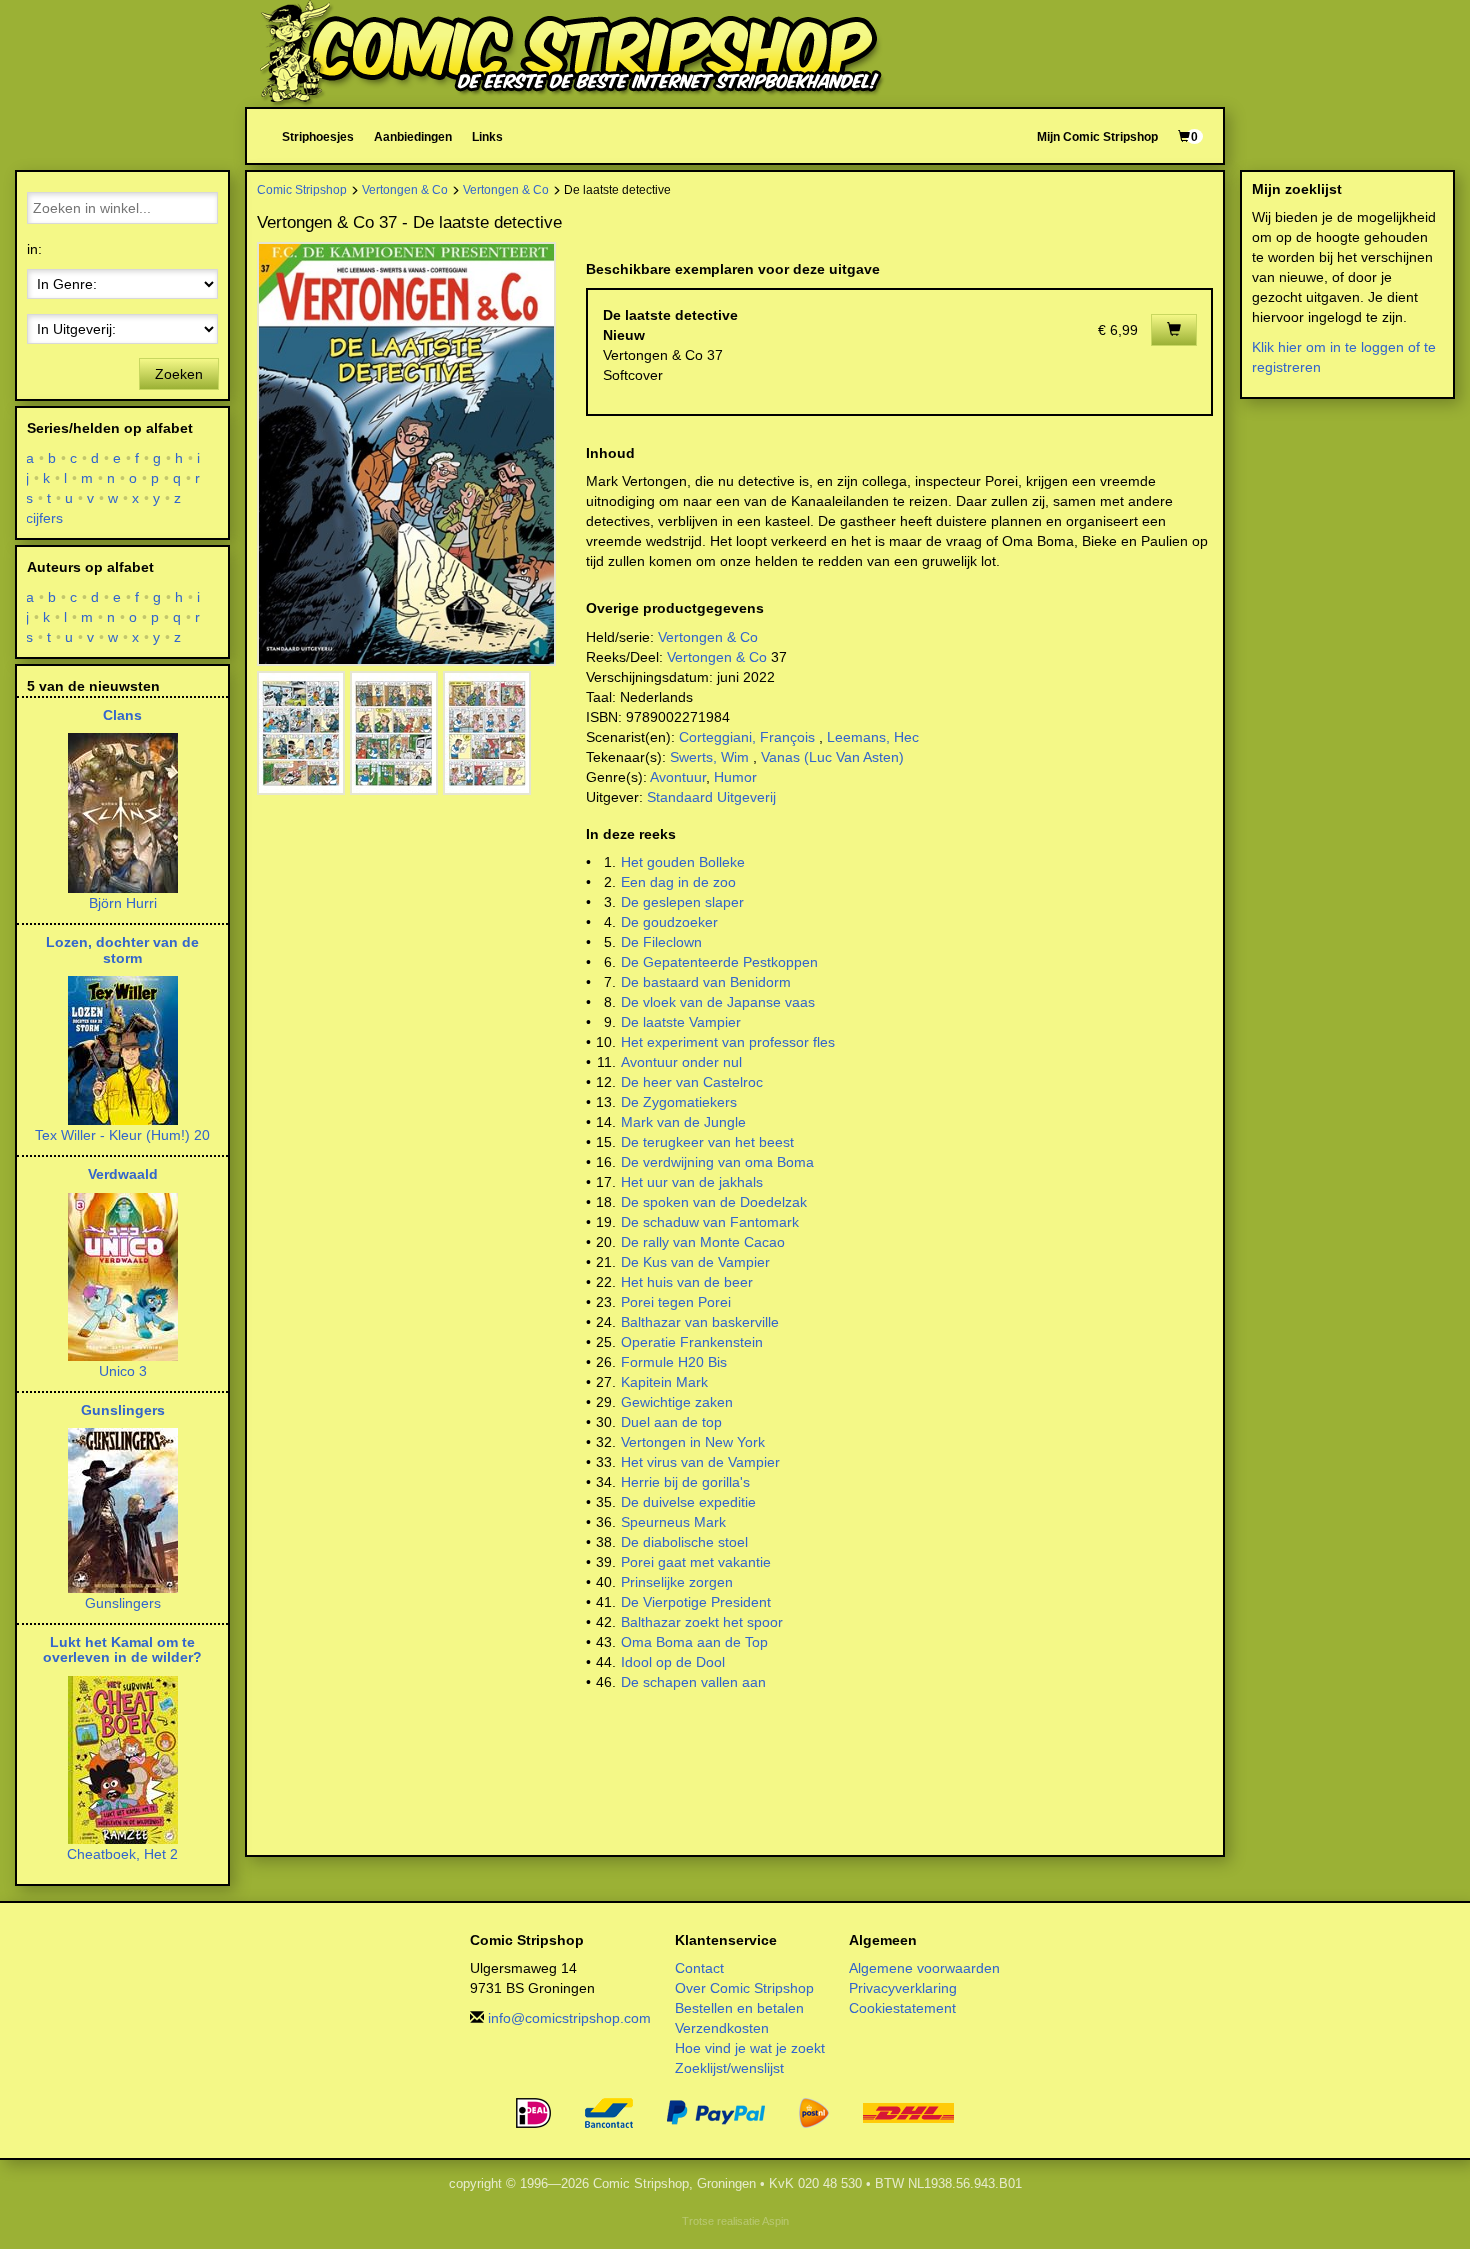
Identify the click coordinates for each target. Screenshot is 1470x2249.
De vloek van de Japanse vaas (718, 1002)
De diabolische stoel (684, 1542)
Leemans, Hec (873, 737)
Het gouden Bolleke (683, 862)
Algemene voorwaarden (924, 1968)
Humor (735, 777)
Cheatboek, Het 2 (122, 1854)
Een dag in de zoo (678, 882)
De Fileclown (661, 942)
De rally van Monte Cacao (703, 1242)
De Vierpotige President (696, 1602)
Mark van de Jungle (683, 1122)
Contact (699, 1968)
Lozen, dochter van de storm (122, 949)
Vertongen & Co (405, 189)
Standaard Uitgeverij (711, 797)
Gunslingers (123, 1410)
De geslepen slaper (682, 902)
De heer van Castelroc (692, 1082)
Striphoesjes (318, 136)
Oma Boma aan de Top (694, 1642)
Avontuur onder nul (681, 1062)
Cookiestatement (902, 2008)
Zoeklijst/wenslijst (729, 2068)
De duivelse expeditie (688, 1502)
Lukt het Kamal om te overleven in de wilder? (122, 1649)
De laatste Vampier (681, 1022)
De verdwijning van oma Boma (717, 1162)
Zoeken (179, 374)
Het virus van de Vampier (700, 1462)
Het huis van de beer (687, 1282)
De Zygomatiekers (679, 1102)
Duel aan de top (671, 1422)
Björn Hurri (123, 903)
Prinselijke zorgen (677, 1582)
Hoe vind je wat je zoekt (750, 2048)
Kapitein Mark (664, 1382)
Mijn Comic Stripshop (1097, 136)
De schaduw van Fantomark (710, 1222)
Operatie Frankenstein (692, 1342)
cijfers (45, 518)
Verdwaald (123, 1174)
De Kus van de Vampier (695, 1262)
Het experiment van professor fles (728, 1042)
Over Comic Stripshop (744, 1988)
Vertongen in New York (693, 1442)
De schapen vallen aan (693, 1682)
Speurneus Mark (673, 1522)
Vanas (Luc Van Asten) (832, 757)
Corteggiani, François (747, 737)
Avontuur (678, 777)
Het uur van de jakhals (692, 1182)
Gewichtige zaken (677, 1402)
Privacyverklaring (903, 1988)
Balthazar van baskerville (700, 1322)
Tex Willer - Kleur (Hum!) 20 (122, 1135)
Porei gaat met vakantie (696, 1562)
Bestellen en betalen (739, 2008)
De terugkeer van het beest (707, 1142)
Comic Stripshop (302, 189)
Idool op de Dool (673, 1662)
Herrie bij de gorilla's (685, 1482)
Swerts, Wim (709, 757)
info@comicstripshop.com (569, 2018)
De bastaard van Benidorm (706, 982)
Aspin (775, 2221)
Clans (122, 715)
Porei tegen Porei (676, 1302)
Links (487, 136)
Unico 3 (123, 1371)
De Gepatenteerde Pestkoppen (719, 962)
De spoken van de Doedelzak (714, 1202)
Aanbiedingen (413, 136)
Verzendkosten (722, 2028)
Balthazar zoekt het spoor (702, 1622)
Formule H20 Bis (674, 1362)
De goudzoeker (669, 922)
